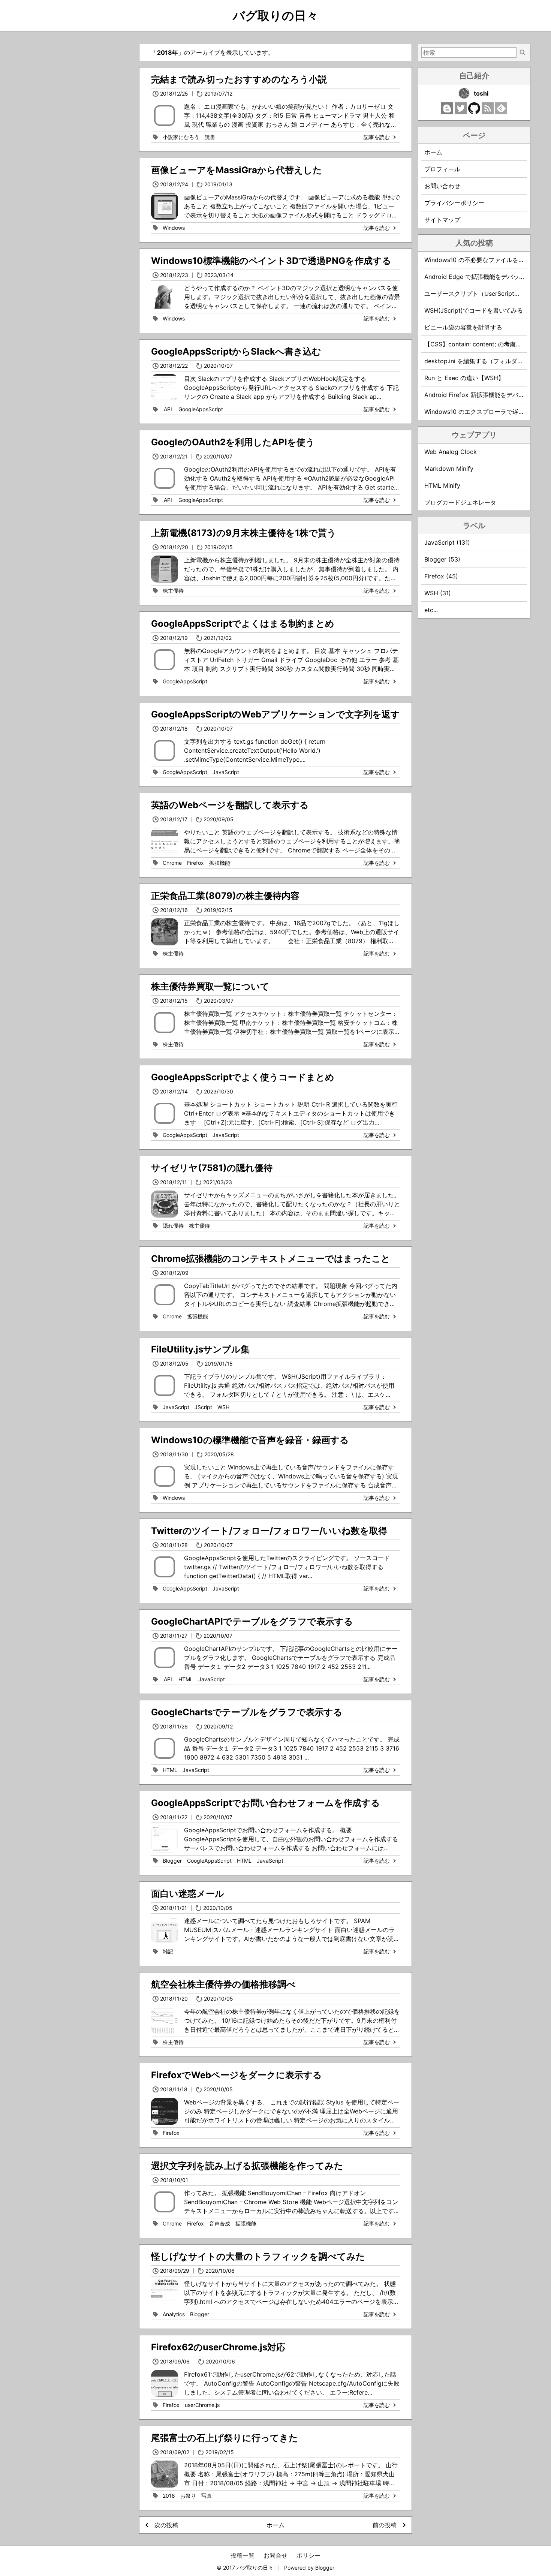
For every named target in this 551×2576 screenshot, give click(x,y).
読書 (210, 137)
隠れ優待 (173, 1226)
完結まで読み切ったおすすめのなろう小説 (239, 79)
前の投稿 (385, 2525)
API (168, 409)
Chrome (172, 863)
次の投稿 (166, 2525)
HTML (186, 1679)
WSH (223, 1407)
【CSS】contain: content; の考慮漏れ (476, 344)
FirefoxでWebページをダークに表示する (237, 2075)
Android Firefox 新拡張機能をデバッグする (483, 395)
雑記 (168, 1951)
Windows (174, 228)
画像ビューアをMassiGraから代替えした (237, 170)
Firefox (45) (441, 576)
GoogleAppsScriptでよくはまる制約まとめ (243, 624)
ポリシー (308, 2555)
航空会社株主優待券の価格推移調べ (223, 1984)
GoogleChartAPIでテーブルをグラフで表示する (252, 1621)
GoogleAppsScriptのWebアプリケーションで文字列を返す (275, 714)
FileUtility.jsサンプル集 (200, 1349)
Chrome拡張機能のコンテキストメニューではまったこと (271, 1259)
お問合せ (275, 2555)
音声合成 (220, 2223)
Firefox (195, 863)
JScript (203, 1407)
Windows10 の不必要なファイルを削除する (483, 260)
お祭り (188, 2496)
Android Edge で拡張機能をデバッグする (481, 277)
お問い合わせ (442, 186)
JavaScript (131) (447, 542)
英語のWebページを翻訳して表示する (230, 805)
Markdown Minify (449, 469)
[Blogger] (447, 112)
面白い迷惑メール (188, 1894)
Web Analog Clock (451, 452)
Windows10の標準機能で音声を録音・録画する (250, 1440)
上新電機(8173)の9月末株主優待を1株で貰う (244, 533)
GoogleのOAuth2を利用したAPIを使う (233, 442)
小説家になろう (181, 137)
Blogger (172, 1861)
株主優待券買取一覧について (210, 986)
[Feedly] (501, 112)
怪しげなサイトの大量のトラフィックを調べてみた (258, 2256)
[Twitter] (461, 112)
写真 (207, 2496)
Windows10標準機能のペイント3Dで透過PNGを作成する (271, 261)
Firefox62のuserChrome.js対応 (218, 2347)
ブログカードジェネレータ (460, 502)
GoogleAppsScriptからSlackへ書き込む (236, 351)
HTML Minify (442, 485)
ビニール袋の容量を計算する (463, 327)
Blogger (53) (442, 559)
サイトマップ (442, 220)
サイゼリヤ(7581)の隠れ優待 (212, 1168)
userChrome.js (202, 2405)
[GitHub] (474, 112)
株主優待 (173, 591)
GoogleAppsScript (201, 409)
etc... (431, 610)
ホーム (275, 2525)
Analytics (174, 2314)
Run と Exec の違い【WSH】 (464, 378)
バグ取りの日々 (275, 16)
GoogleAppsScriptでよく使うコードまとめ (243, 1077)
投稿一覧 (243, 2555)
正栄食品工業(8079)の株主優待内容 (225, 896)
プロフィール (442, 169)
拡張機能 (220, 863)
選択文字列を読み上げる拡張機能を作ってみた (247, 2166)
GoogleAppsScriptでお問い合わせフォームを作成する (266, 1803)
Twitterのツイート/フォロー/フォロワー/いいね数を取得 (269, 1531)
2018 (169, 2496)
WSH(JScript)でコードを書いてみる (474, 310)
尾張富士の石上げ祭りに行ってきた (225, 2438)
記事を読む (377, 137)
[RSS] (488, 112)
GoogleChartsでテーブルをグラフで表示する (247, 1712)
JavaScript (226, 772)
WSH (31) (438, 593)
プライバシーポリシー (454, 203)
